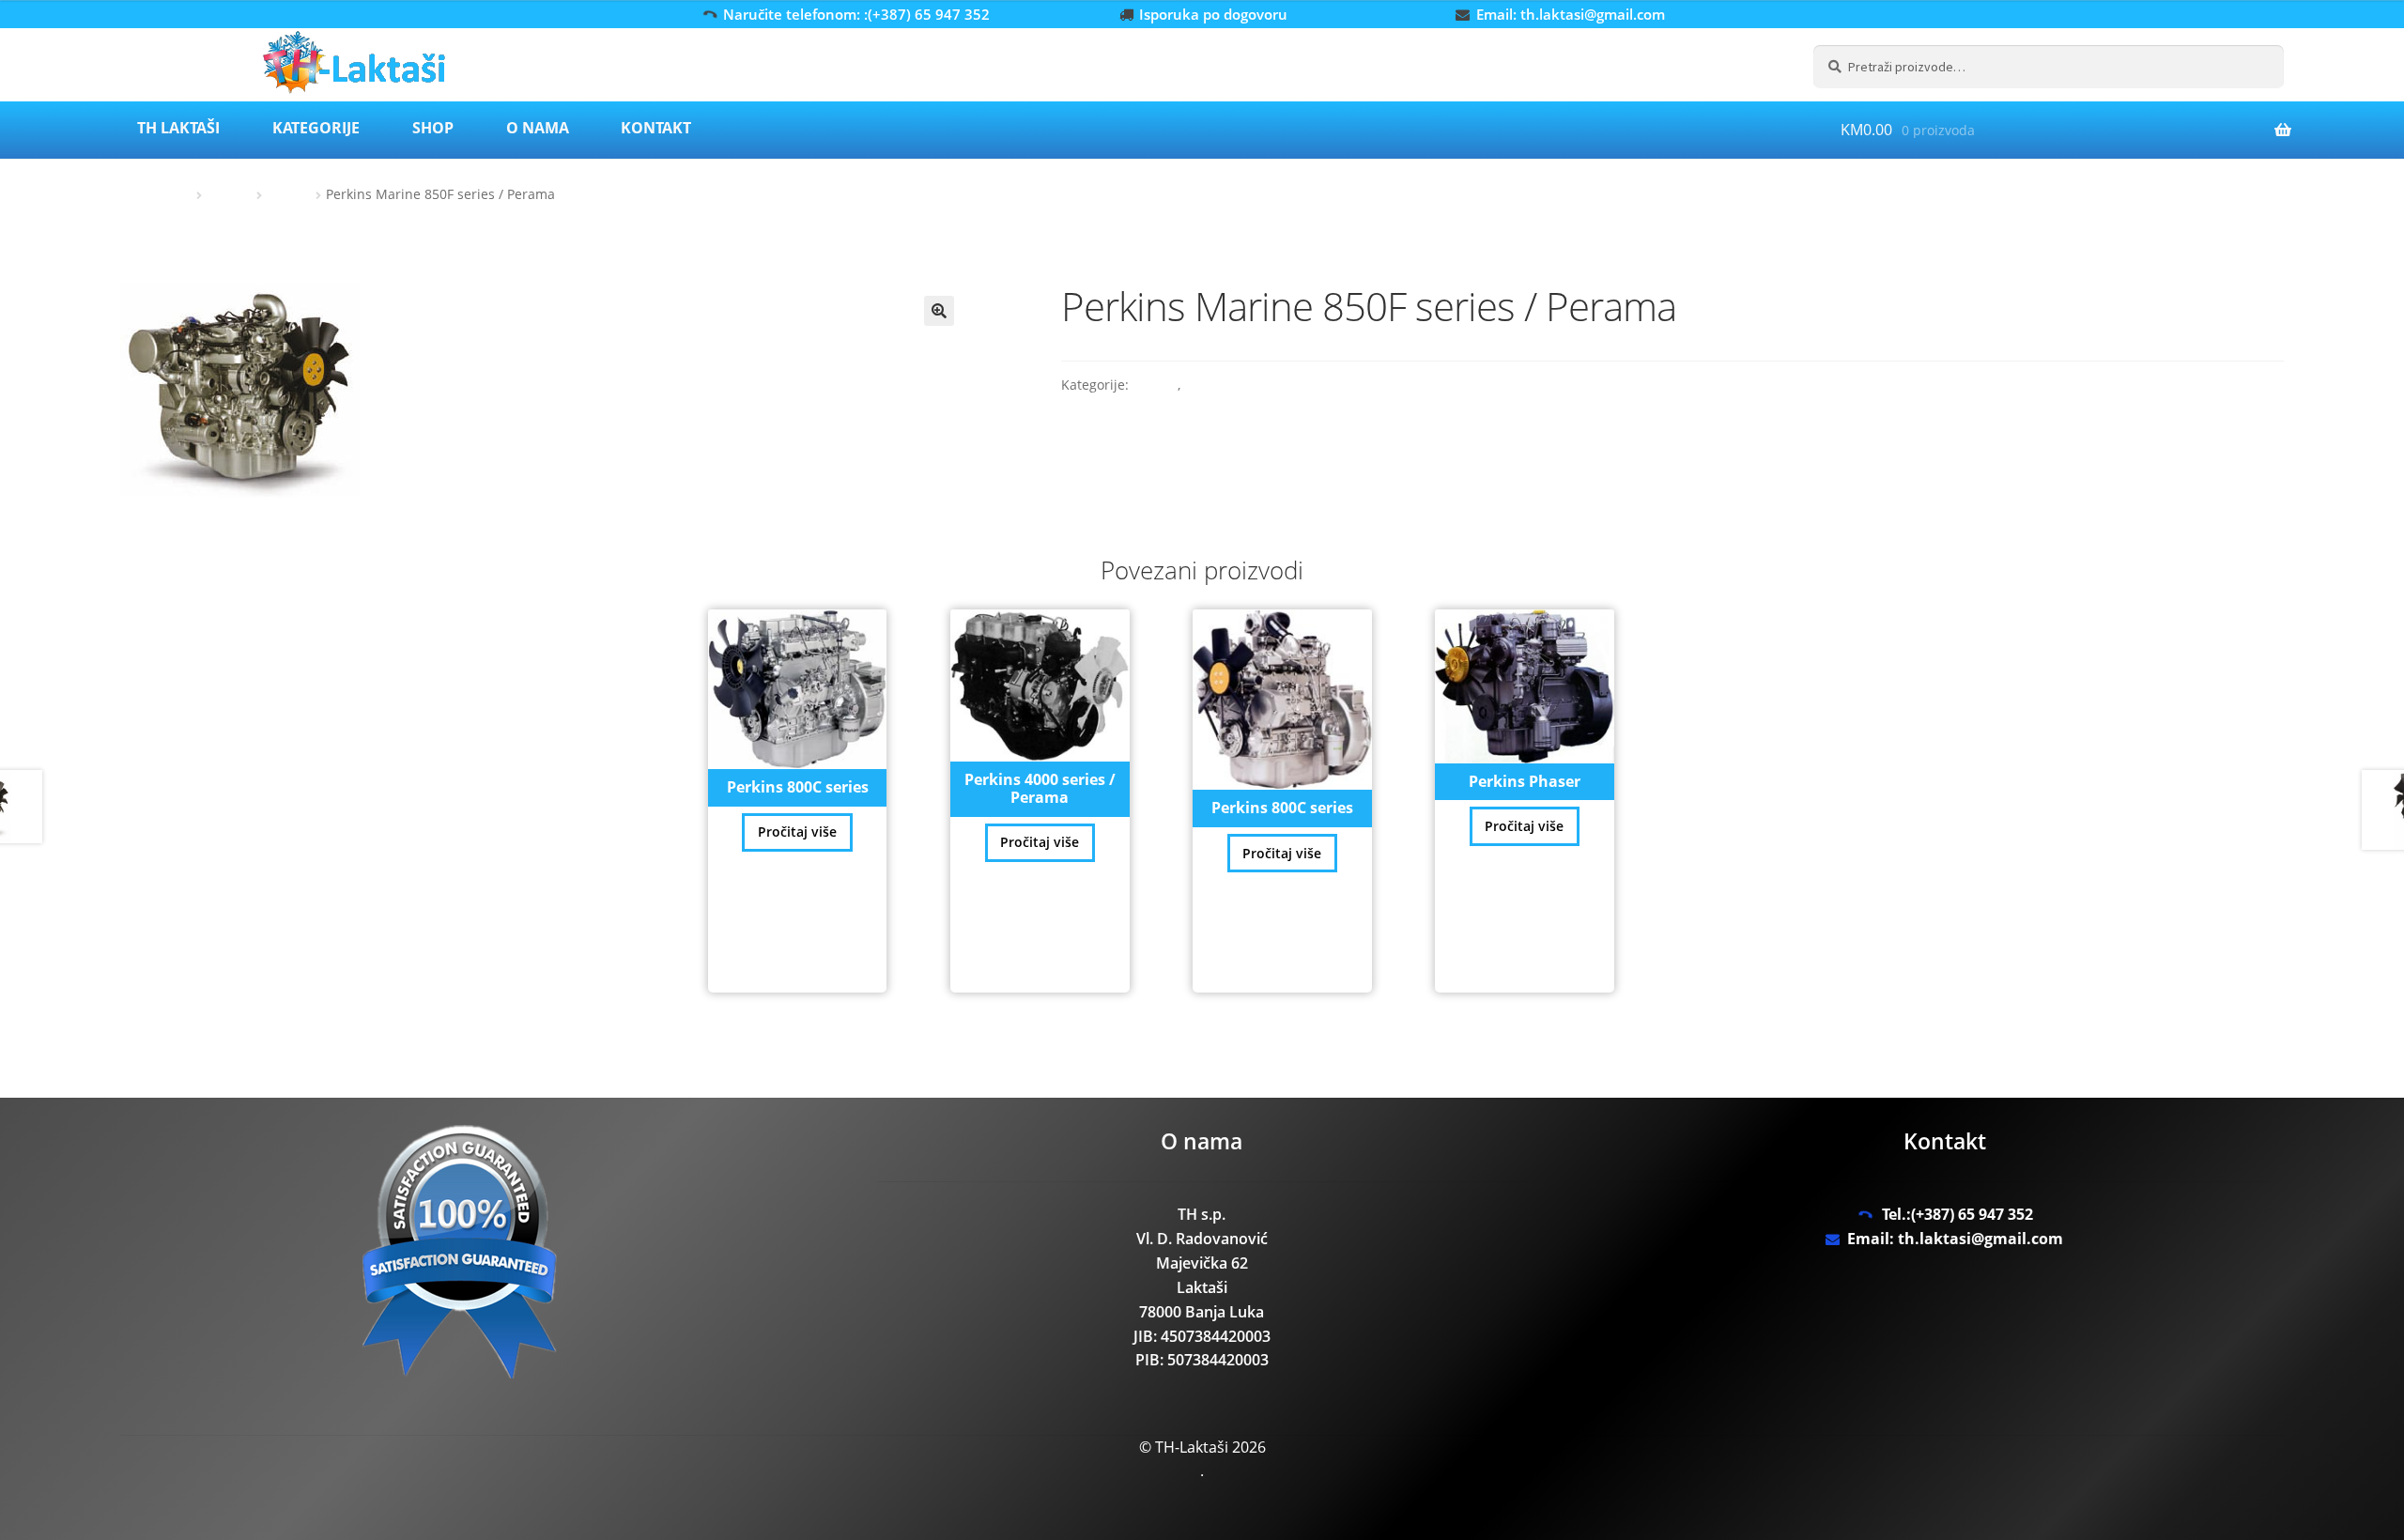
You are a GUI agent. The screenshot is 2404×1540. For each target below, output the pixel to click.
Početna (168, 194)
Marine (289, 194)
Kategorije (316, 128)
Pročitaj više (797, 832)
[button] (939, 311)
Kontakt (656, 128)
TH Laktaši (178, 128)
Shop (433, 128)
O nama (538, 128)
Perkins (230, 194)
